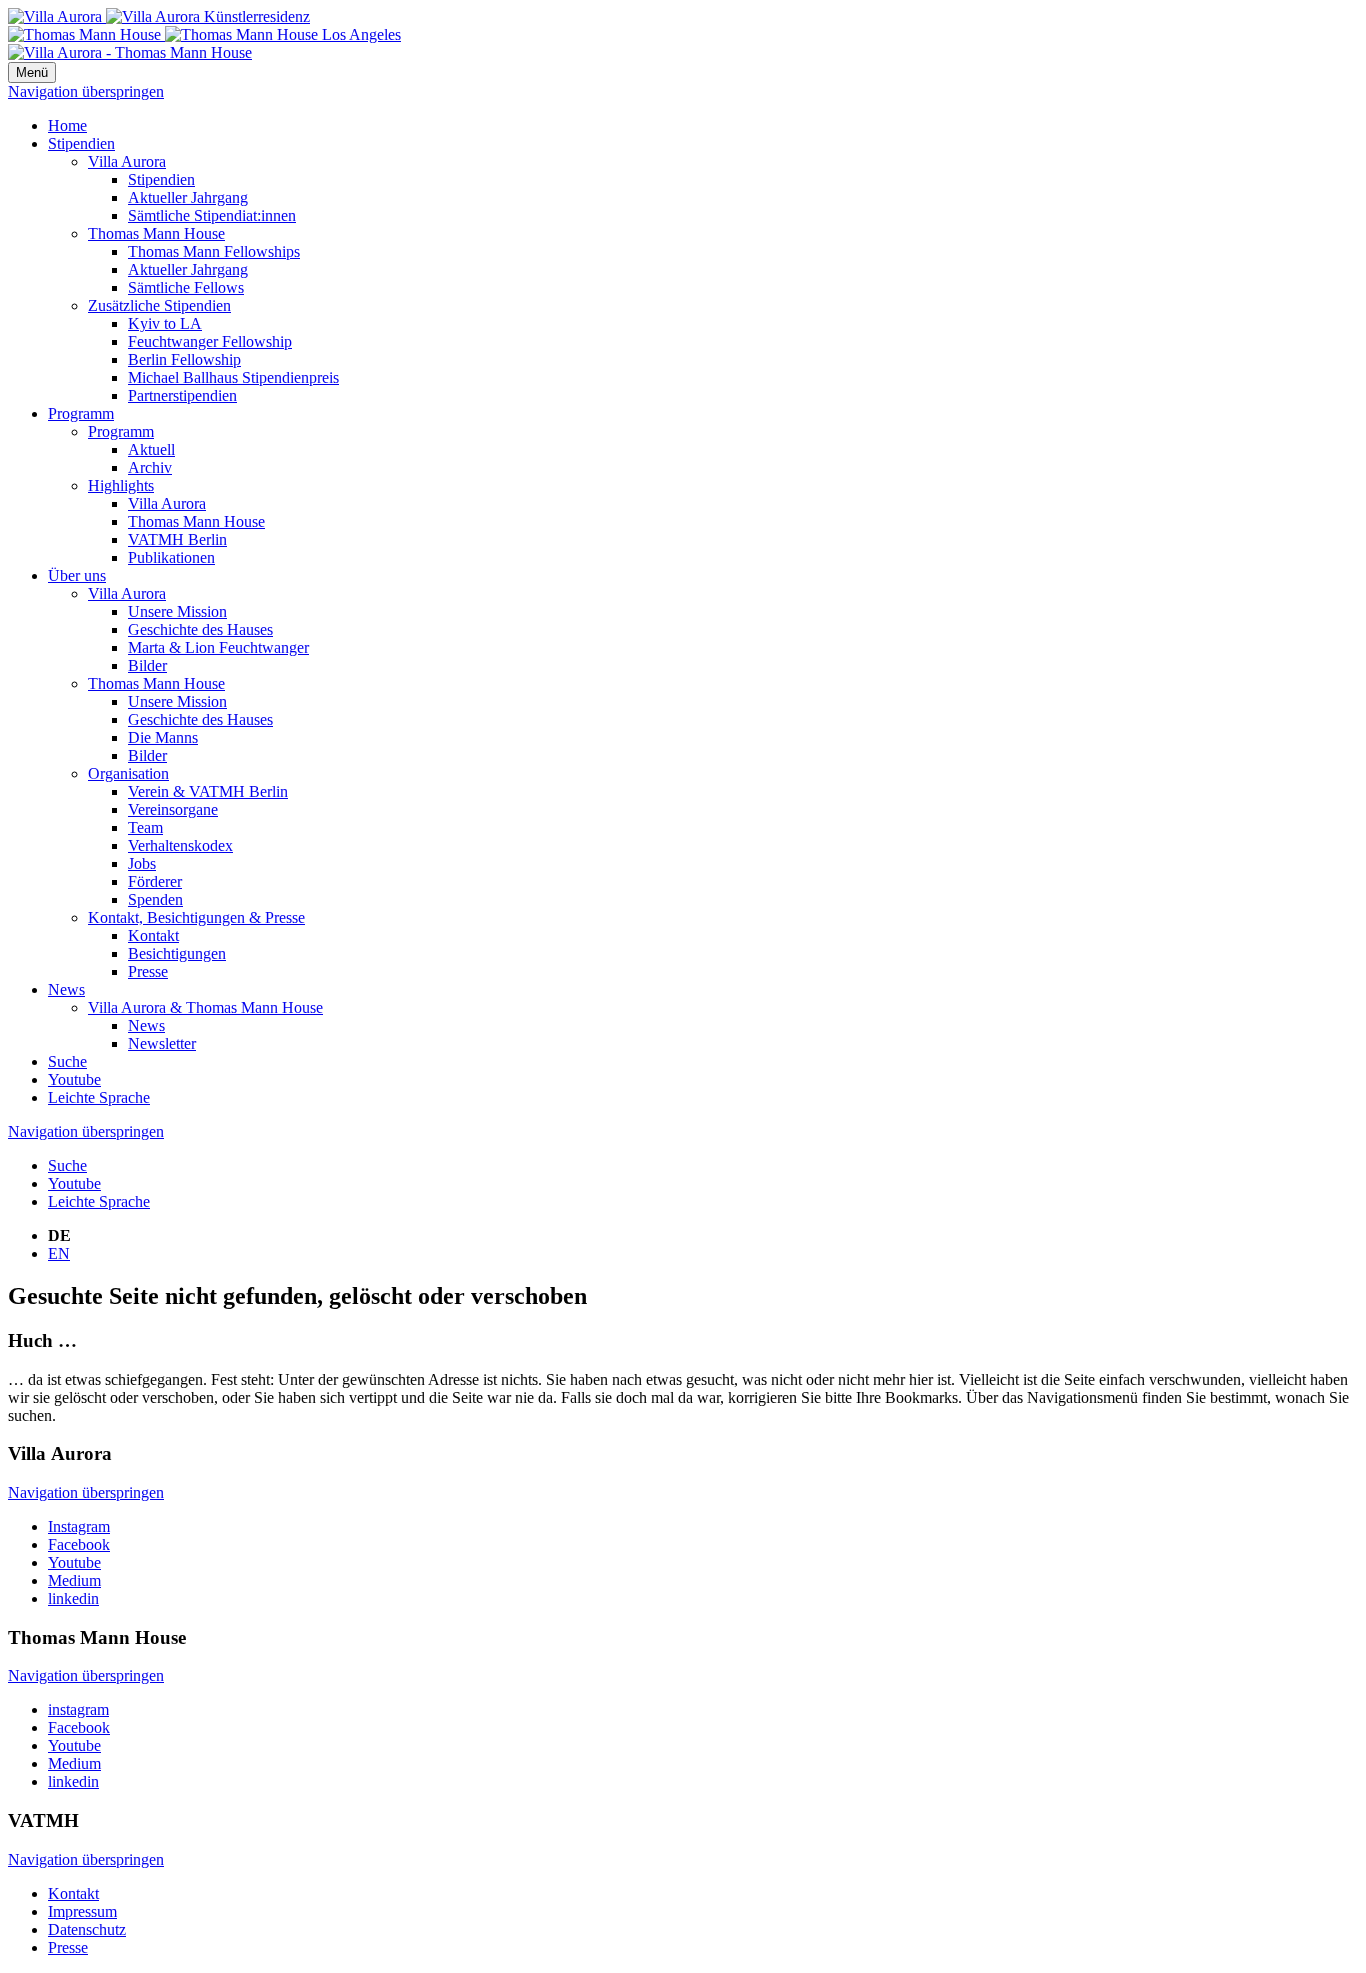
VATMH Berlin (177, 539)
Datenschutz (87, 1929)
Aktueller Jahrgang (188, 197)
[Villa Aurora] (159, 16)
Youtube (74, 1079)
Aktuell (151, 449)
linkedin (73, 1598)
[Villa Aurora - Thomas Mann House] (130, 52)
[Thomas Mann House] (204, 34)
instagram (78, 1709)
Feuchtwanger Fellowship (210, 341)
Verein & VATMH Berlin (208, 791)
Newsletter (162, 1043)
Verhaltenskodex (180, 845)
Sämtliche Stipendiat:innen (212, 215)
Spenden (155, 899)
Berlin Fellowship (184, 359)
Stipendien (81, 143)
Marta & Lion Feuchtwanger (218, 647)
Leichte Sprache (99, 1097)
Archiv (150, 467)
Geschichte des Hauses (200, 629)
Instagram (79, 1526)
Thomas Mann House (156, 233)
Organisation (128, 773)
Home (67, 125)
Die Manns (163, 737)
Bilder (147, 665)
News (66, 989)
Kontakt (153, 935)
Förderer (155, 881)
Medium (74, 1580)
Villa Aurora (127, 161)
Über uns (77, 575)
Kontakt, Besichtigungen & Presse (196, 917)
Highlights (121, 485)
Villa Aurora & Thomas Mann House (205, 1007)
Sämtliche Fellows (186, 287)
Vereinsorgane (173, 809)
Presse (148, 971)
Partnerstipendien (182, 395)
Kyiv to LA (165, 323)
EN (59, 1253)
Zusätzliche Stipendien (159, 305)
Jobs (142, 863)
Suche (67, 1061)
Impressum (82, 1911)
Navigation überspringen (86, 91)
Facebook (79, 1544)
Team (145, 827)
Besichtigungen (177, 953)
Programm (81, 413)
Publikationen (171, 557)
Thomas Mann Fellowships (214, 251)
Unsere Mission (177, 611)
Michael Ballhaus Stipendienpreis (233, 377)
